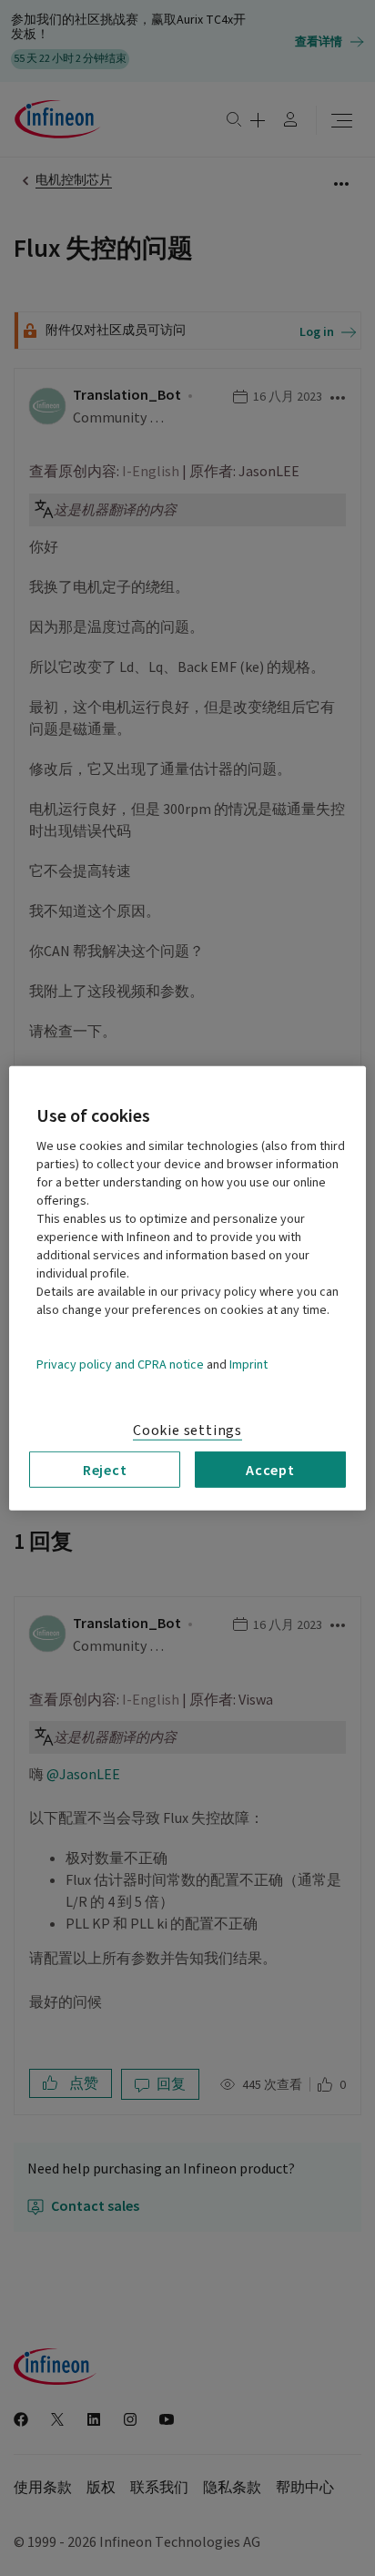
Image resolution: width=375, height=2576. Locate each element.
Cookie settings (187, 1430)
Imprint (248, 1364)
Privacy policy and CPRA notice (120, 1364)
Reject (105, 1469)
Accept (270, 1469)
